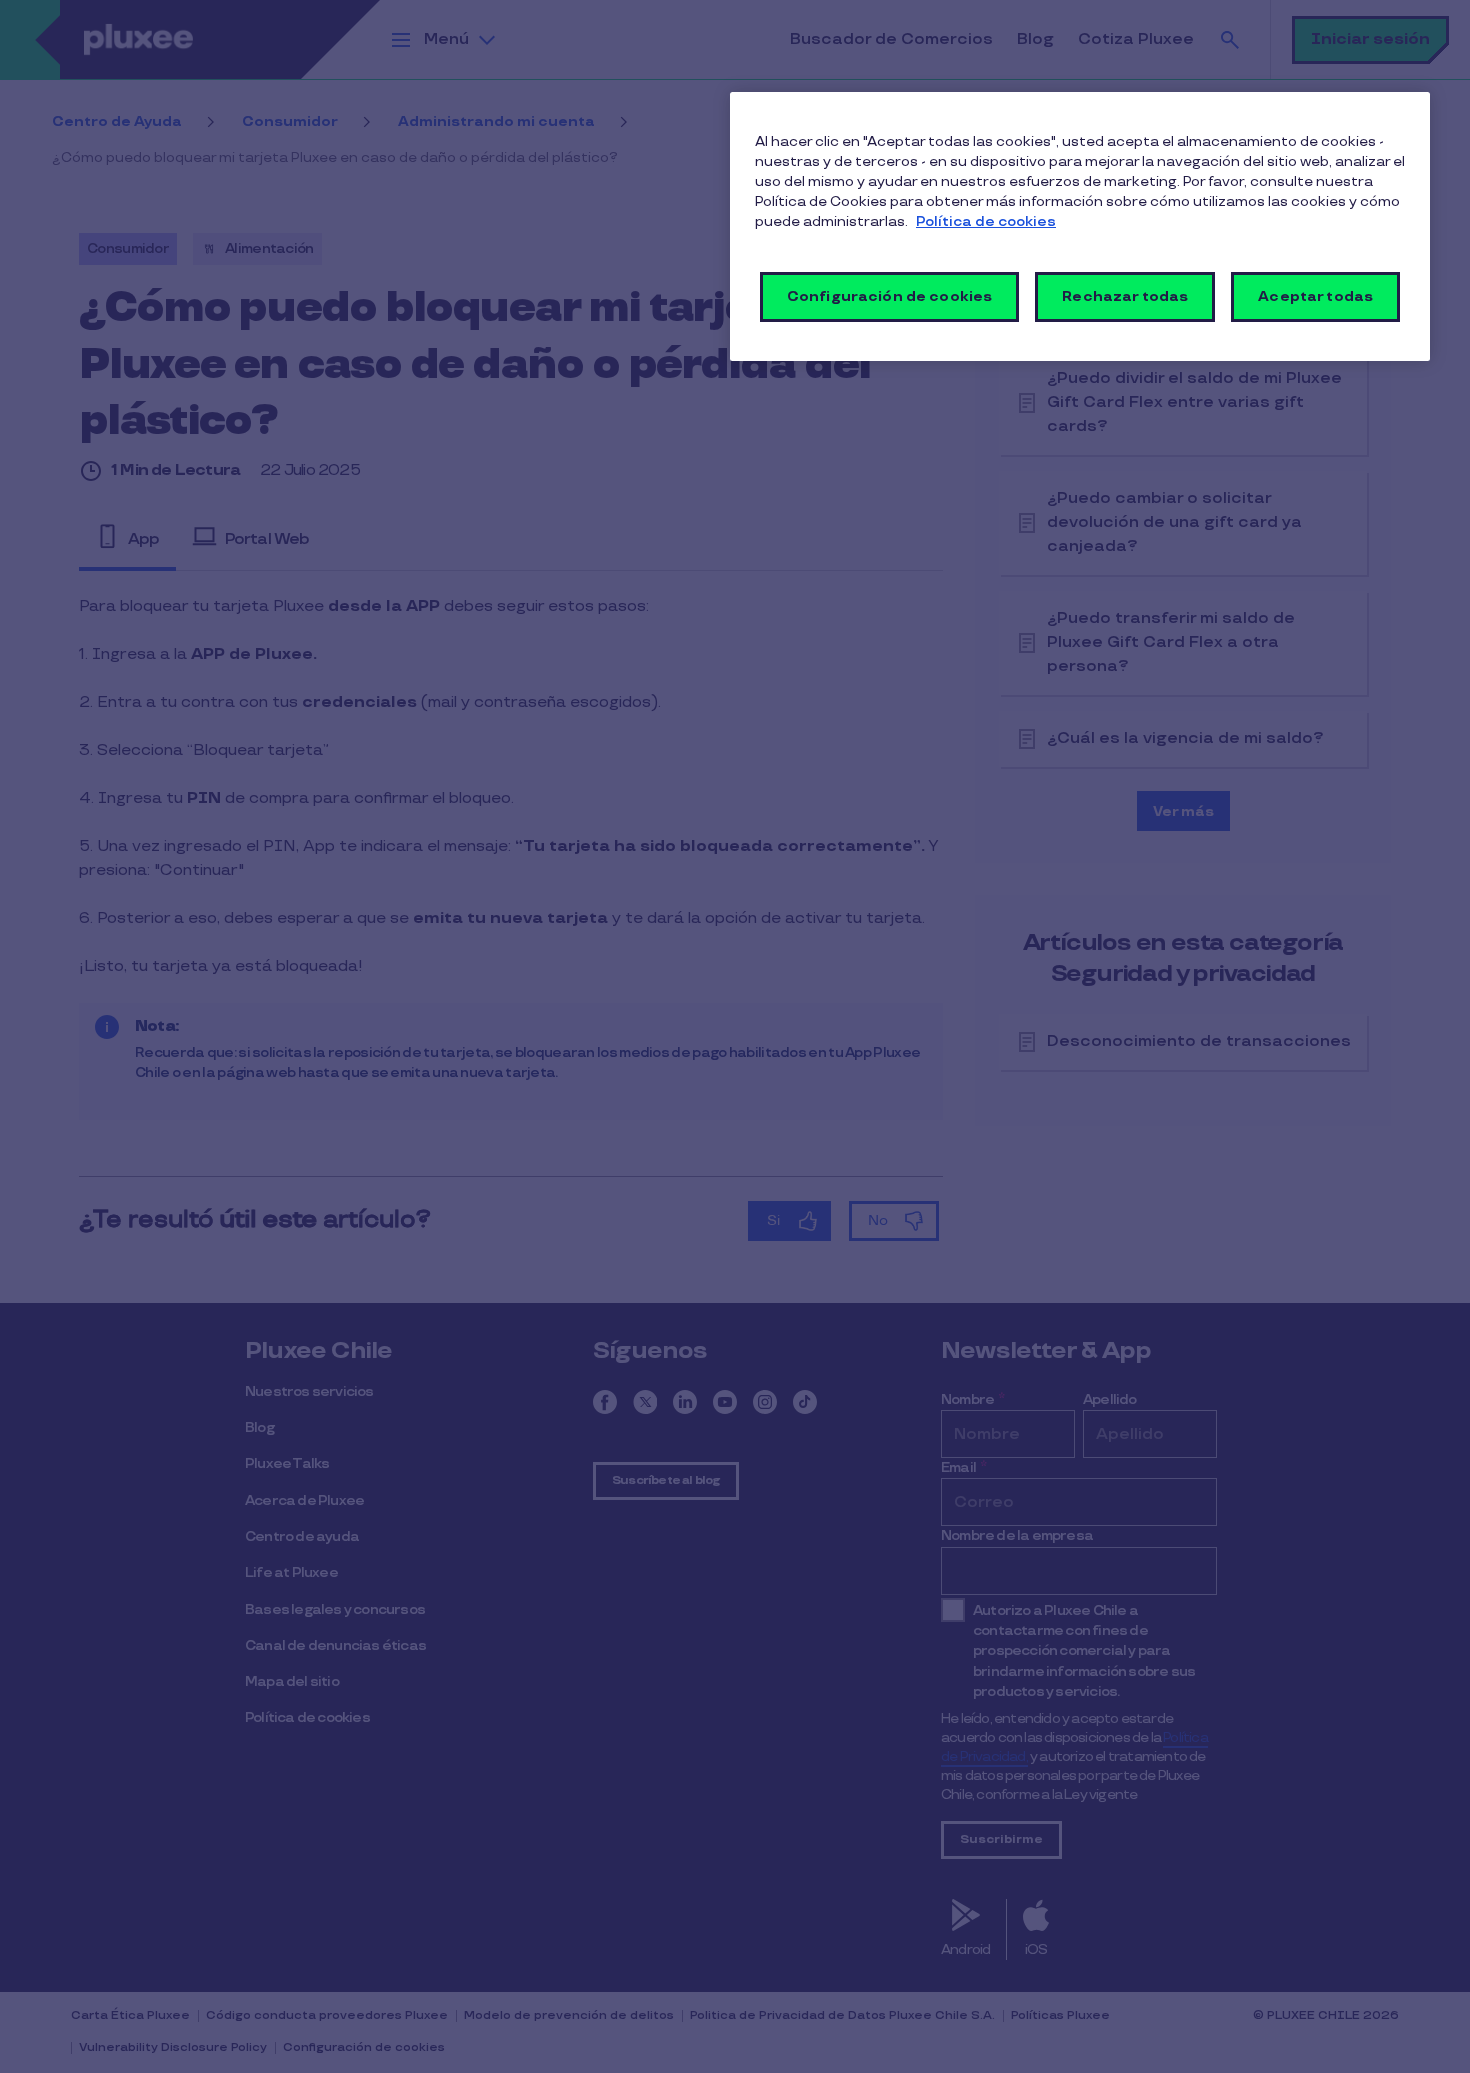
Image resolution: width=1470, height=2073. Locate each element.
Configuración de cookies (889, 296)
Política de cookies (986, 221)
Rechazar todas (1125, 296)
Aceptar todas (1315, 296)
